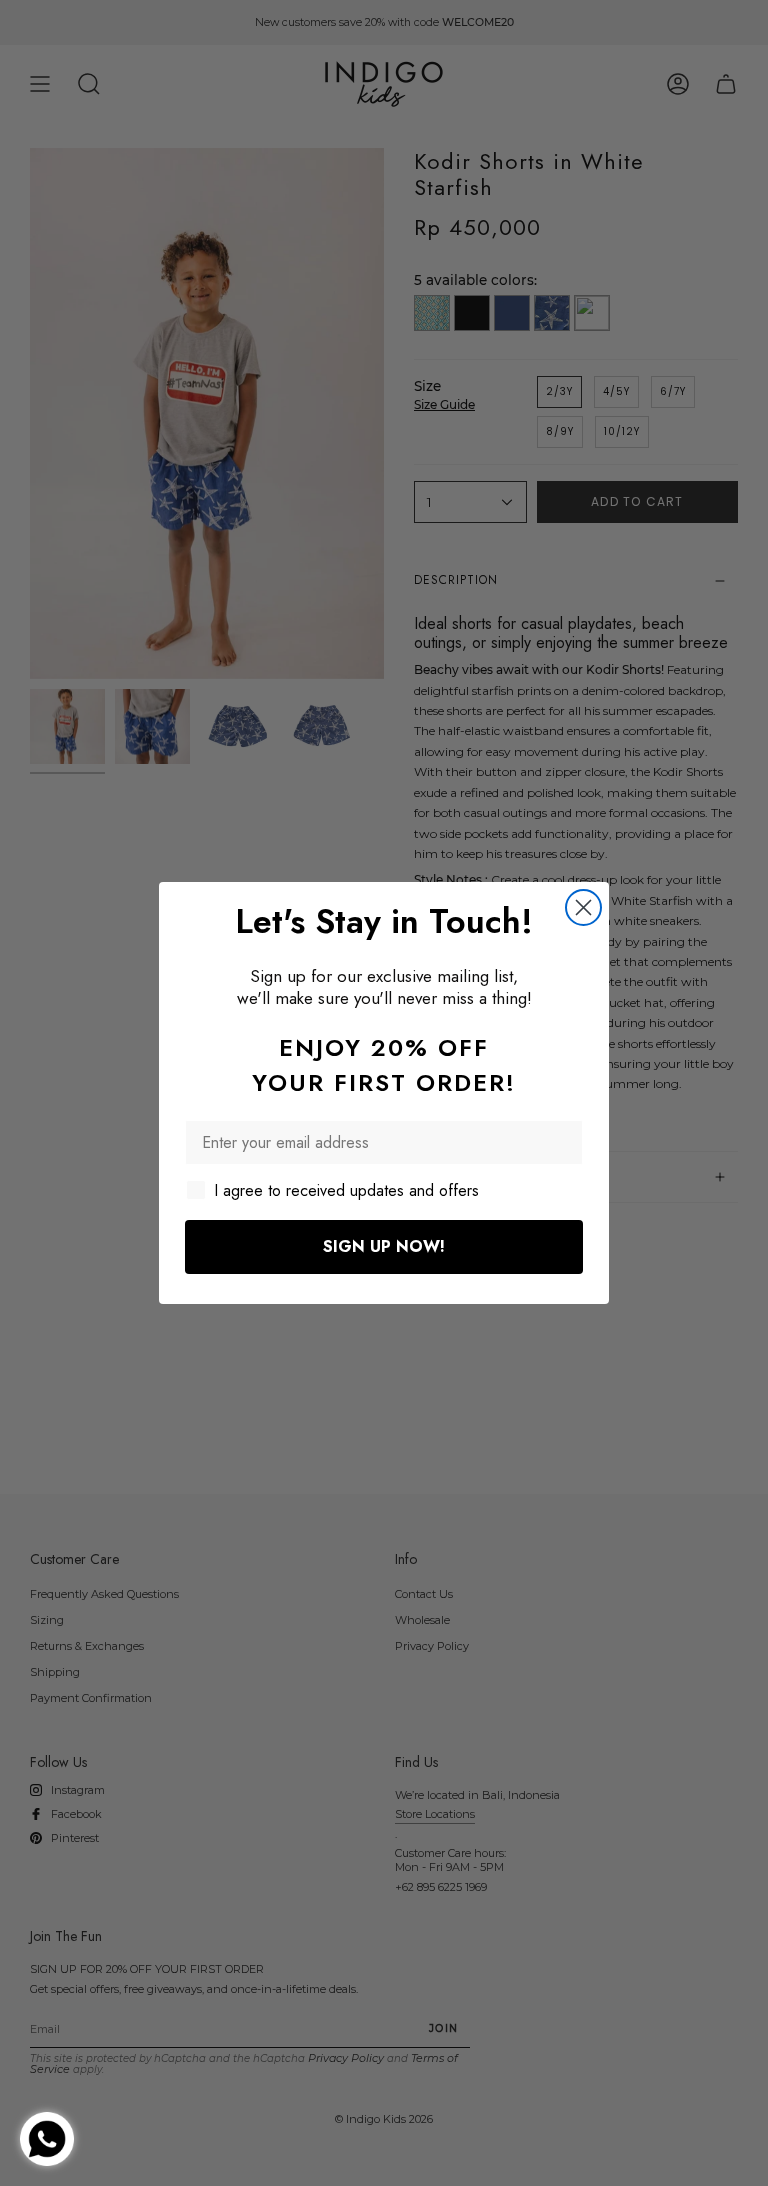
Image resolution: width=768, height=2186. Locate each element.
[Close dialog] (583, 907)
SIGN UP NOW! (384, 1246)
